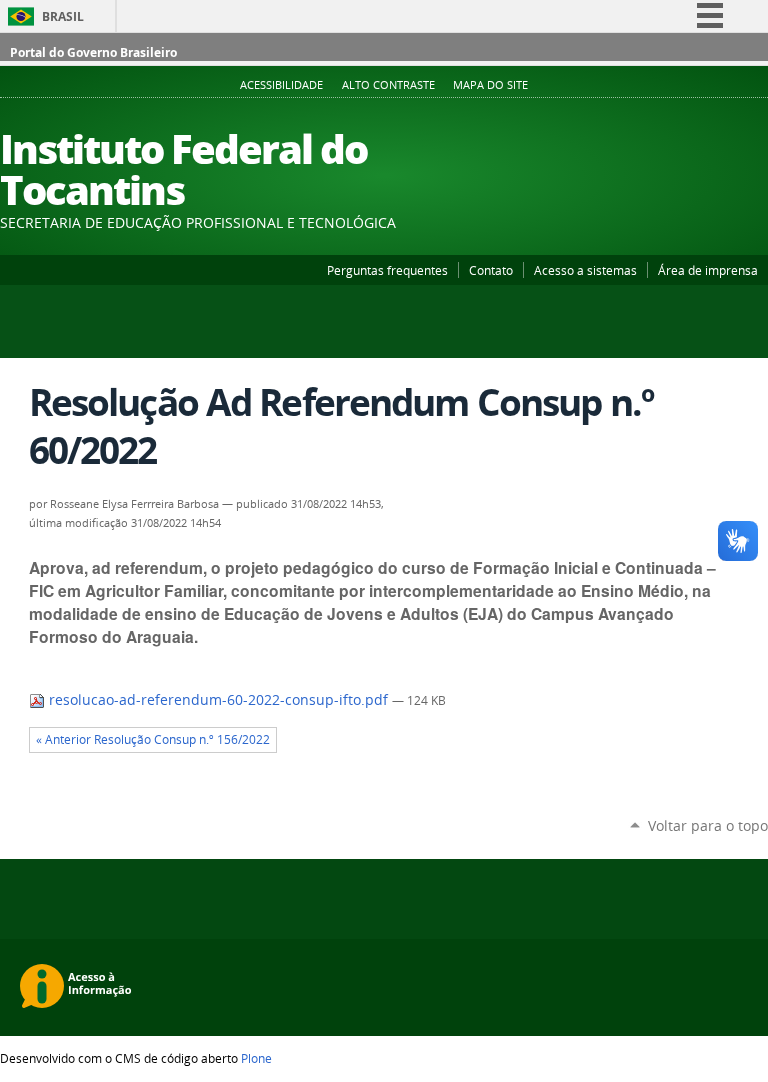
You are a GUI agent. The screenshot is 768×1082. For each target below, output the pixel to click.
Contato (491, 270)
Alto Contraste (388, 85)
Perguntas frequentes (387, 270)
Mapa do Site (490, 85)
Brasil (63, 16)
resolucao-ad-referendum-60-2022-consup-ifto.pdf (218, 700)
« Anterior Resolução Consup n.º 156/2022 (153, 739)
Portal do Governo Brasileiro (93, 52)
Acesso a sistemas (585, 270)
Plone (256, 1058)
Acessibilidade (281, 85)
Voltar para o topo (708, 825)
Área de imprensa (708, 270)
